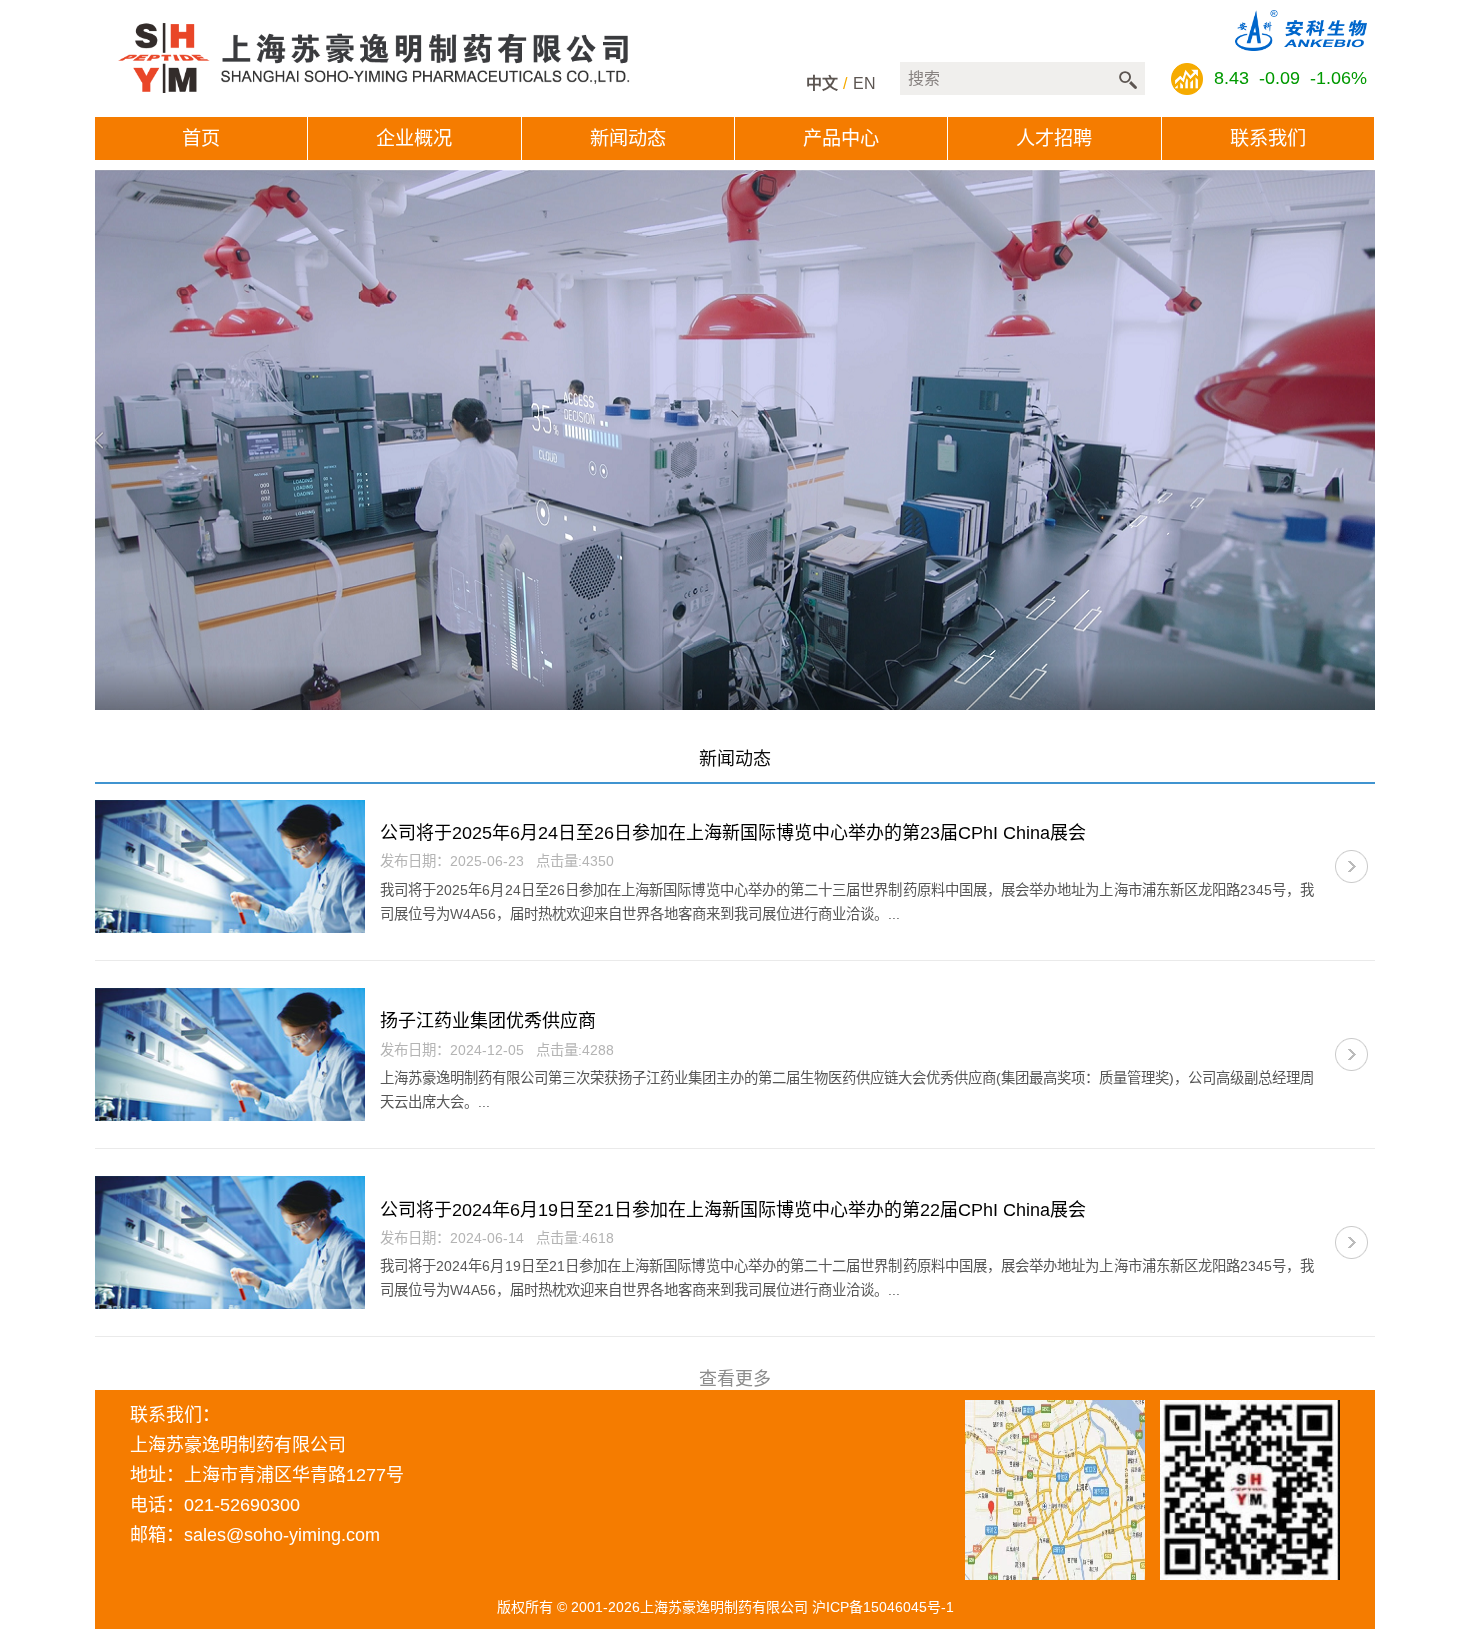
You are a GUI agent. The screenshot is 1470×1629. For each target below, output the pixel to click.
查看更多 (735, 1379)
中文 (822, 83)
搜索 (1128, 80)
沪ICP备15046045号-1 (883, 1607)
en (864, 83)
